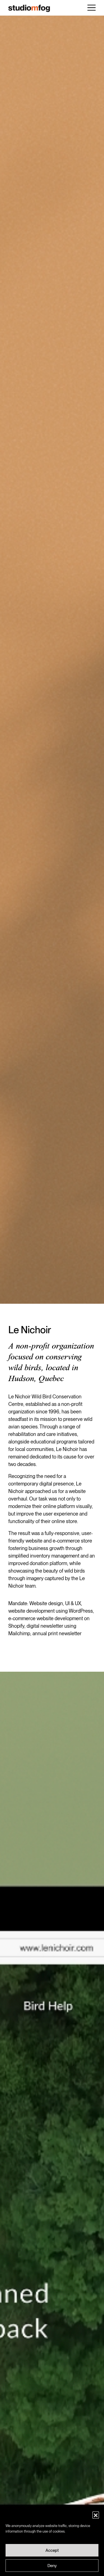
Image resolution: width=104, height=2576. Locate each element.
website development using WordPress (51, 1611)
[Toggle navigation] (92, 8)
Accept (52, 2550)
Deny (52, 2566)
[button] (96, 2515)
